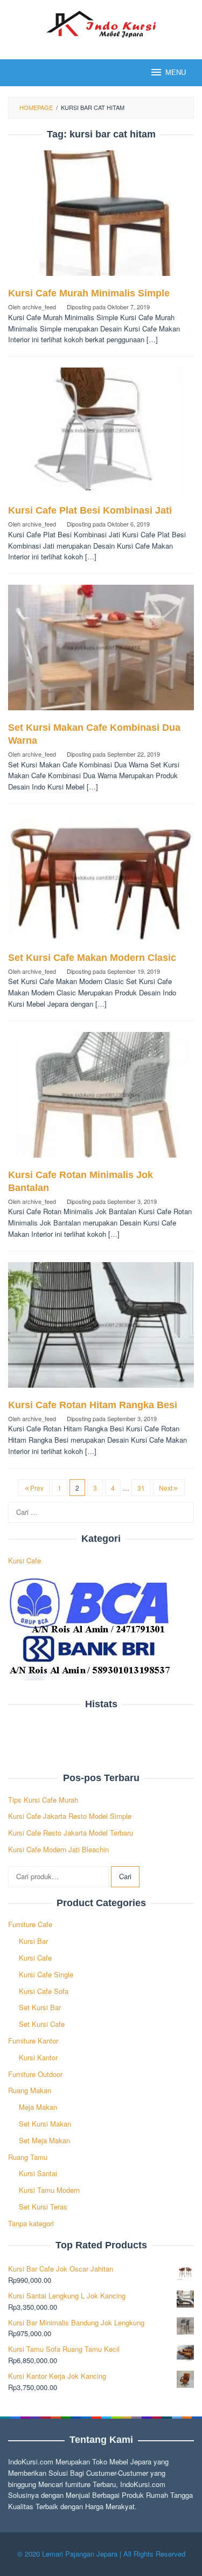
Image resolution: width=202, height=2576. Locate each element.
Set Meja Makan (44, 2140)
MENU (176, 72)
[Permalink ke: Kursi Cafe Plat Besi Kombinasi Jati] (101, 435)
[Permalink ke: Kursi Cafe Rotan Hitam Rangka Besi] (101, 1329)
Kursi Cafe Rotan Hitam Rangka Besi (93, 1405)
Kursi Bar (33, 1941)
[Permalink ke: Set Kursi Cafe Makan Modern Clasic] (101, 882)
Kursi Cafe (25, 1560)
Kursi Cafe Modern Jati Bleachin (58, 1849)
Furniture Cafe (30, 1924)
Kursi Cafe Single (46, 1974)
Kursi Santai (38, 2173)
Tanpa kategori (31, 2223)
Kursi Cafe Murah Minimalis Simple (89, 293)
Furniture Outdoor (35, 2074)
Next (166, 1488)
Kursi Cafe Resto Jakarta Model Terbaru (71, 1833)
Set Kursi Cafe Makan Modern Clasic (92, 958)
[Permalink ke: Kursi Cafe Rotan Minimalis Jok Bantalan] (101, 1099)
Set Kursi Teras (43, 2207)
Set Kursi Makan (45, 2124)
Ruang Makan (30, 2090)
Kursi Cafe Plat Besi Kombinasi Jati (90, 510)
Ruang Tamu (28, 2157)
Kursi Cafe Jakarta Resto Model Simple (70, 1816)
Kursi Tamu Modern (49, 2190)
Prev (37, 1488)
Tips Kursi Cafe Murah (43, 1800)
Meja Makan (38, 2107)
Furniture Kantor (33, 2041)
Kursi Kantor (38, 2057)
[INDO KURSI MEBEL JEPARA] (101, 23)
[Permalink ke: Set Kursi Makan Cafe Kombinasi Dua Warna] (101, 652)
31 (141, 1488)
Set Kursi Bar (40, 2007)
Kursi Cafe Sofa (44, 1991)
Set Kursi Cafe (42, 2024)
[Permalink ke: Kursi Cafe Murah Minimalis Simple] (101, 217)
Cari (125, 1876)
